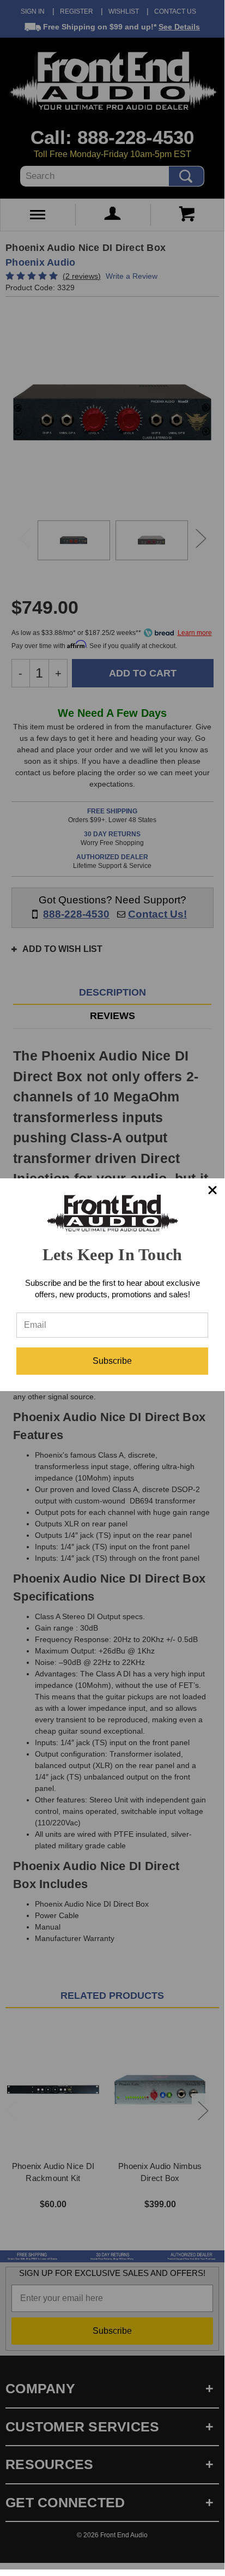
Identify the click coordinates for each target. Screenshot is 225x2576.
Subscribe (112, 1361)
